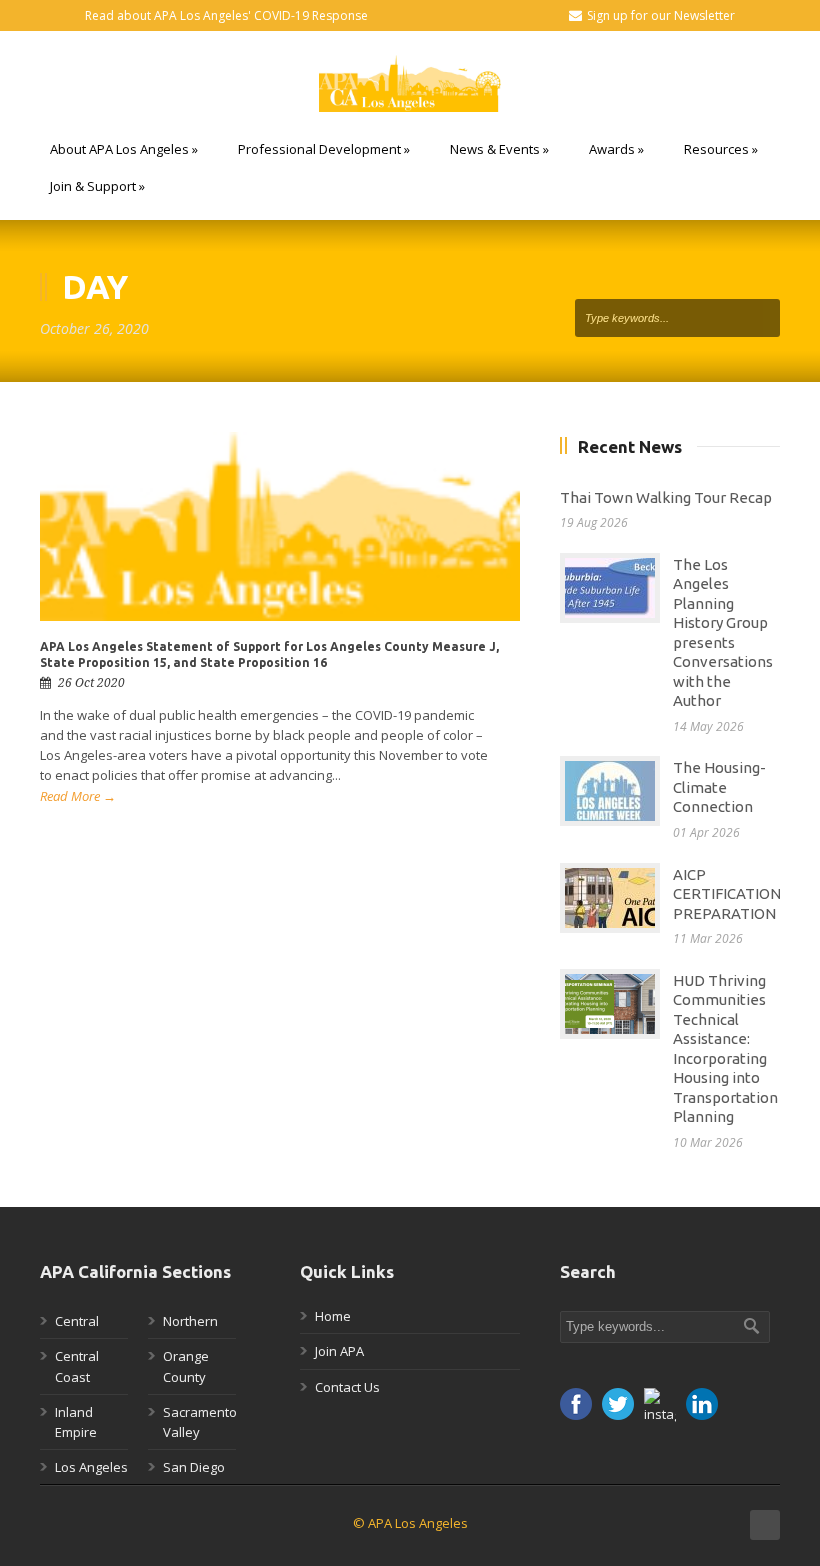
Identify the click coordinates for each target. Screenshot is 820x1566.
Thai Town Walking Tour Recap (666, 497)
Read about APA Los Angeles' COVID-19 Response (226, 15)
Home (333, 1316)
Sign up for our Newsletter (661, 15)
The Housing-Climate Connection (719, 787)
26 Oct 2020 (91, 683)
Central (77, 1321)
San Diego (194, 1467)
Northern (190, 1321)
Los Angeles (91, 1467)
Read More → (78, 796)
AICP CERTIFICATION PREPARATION (727, 894)
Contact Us (347, 1387)
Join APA (339, 1351)
